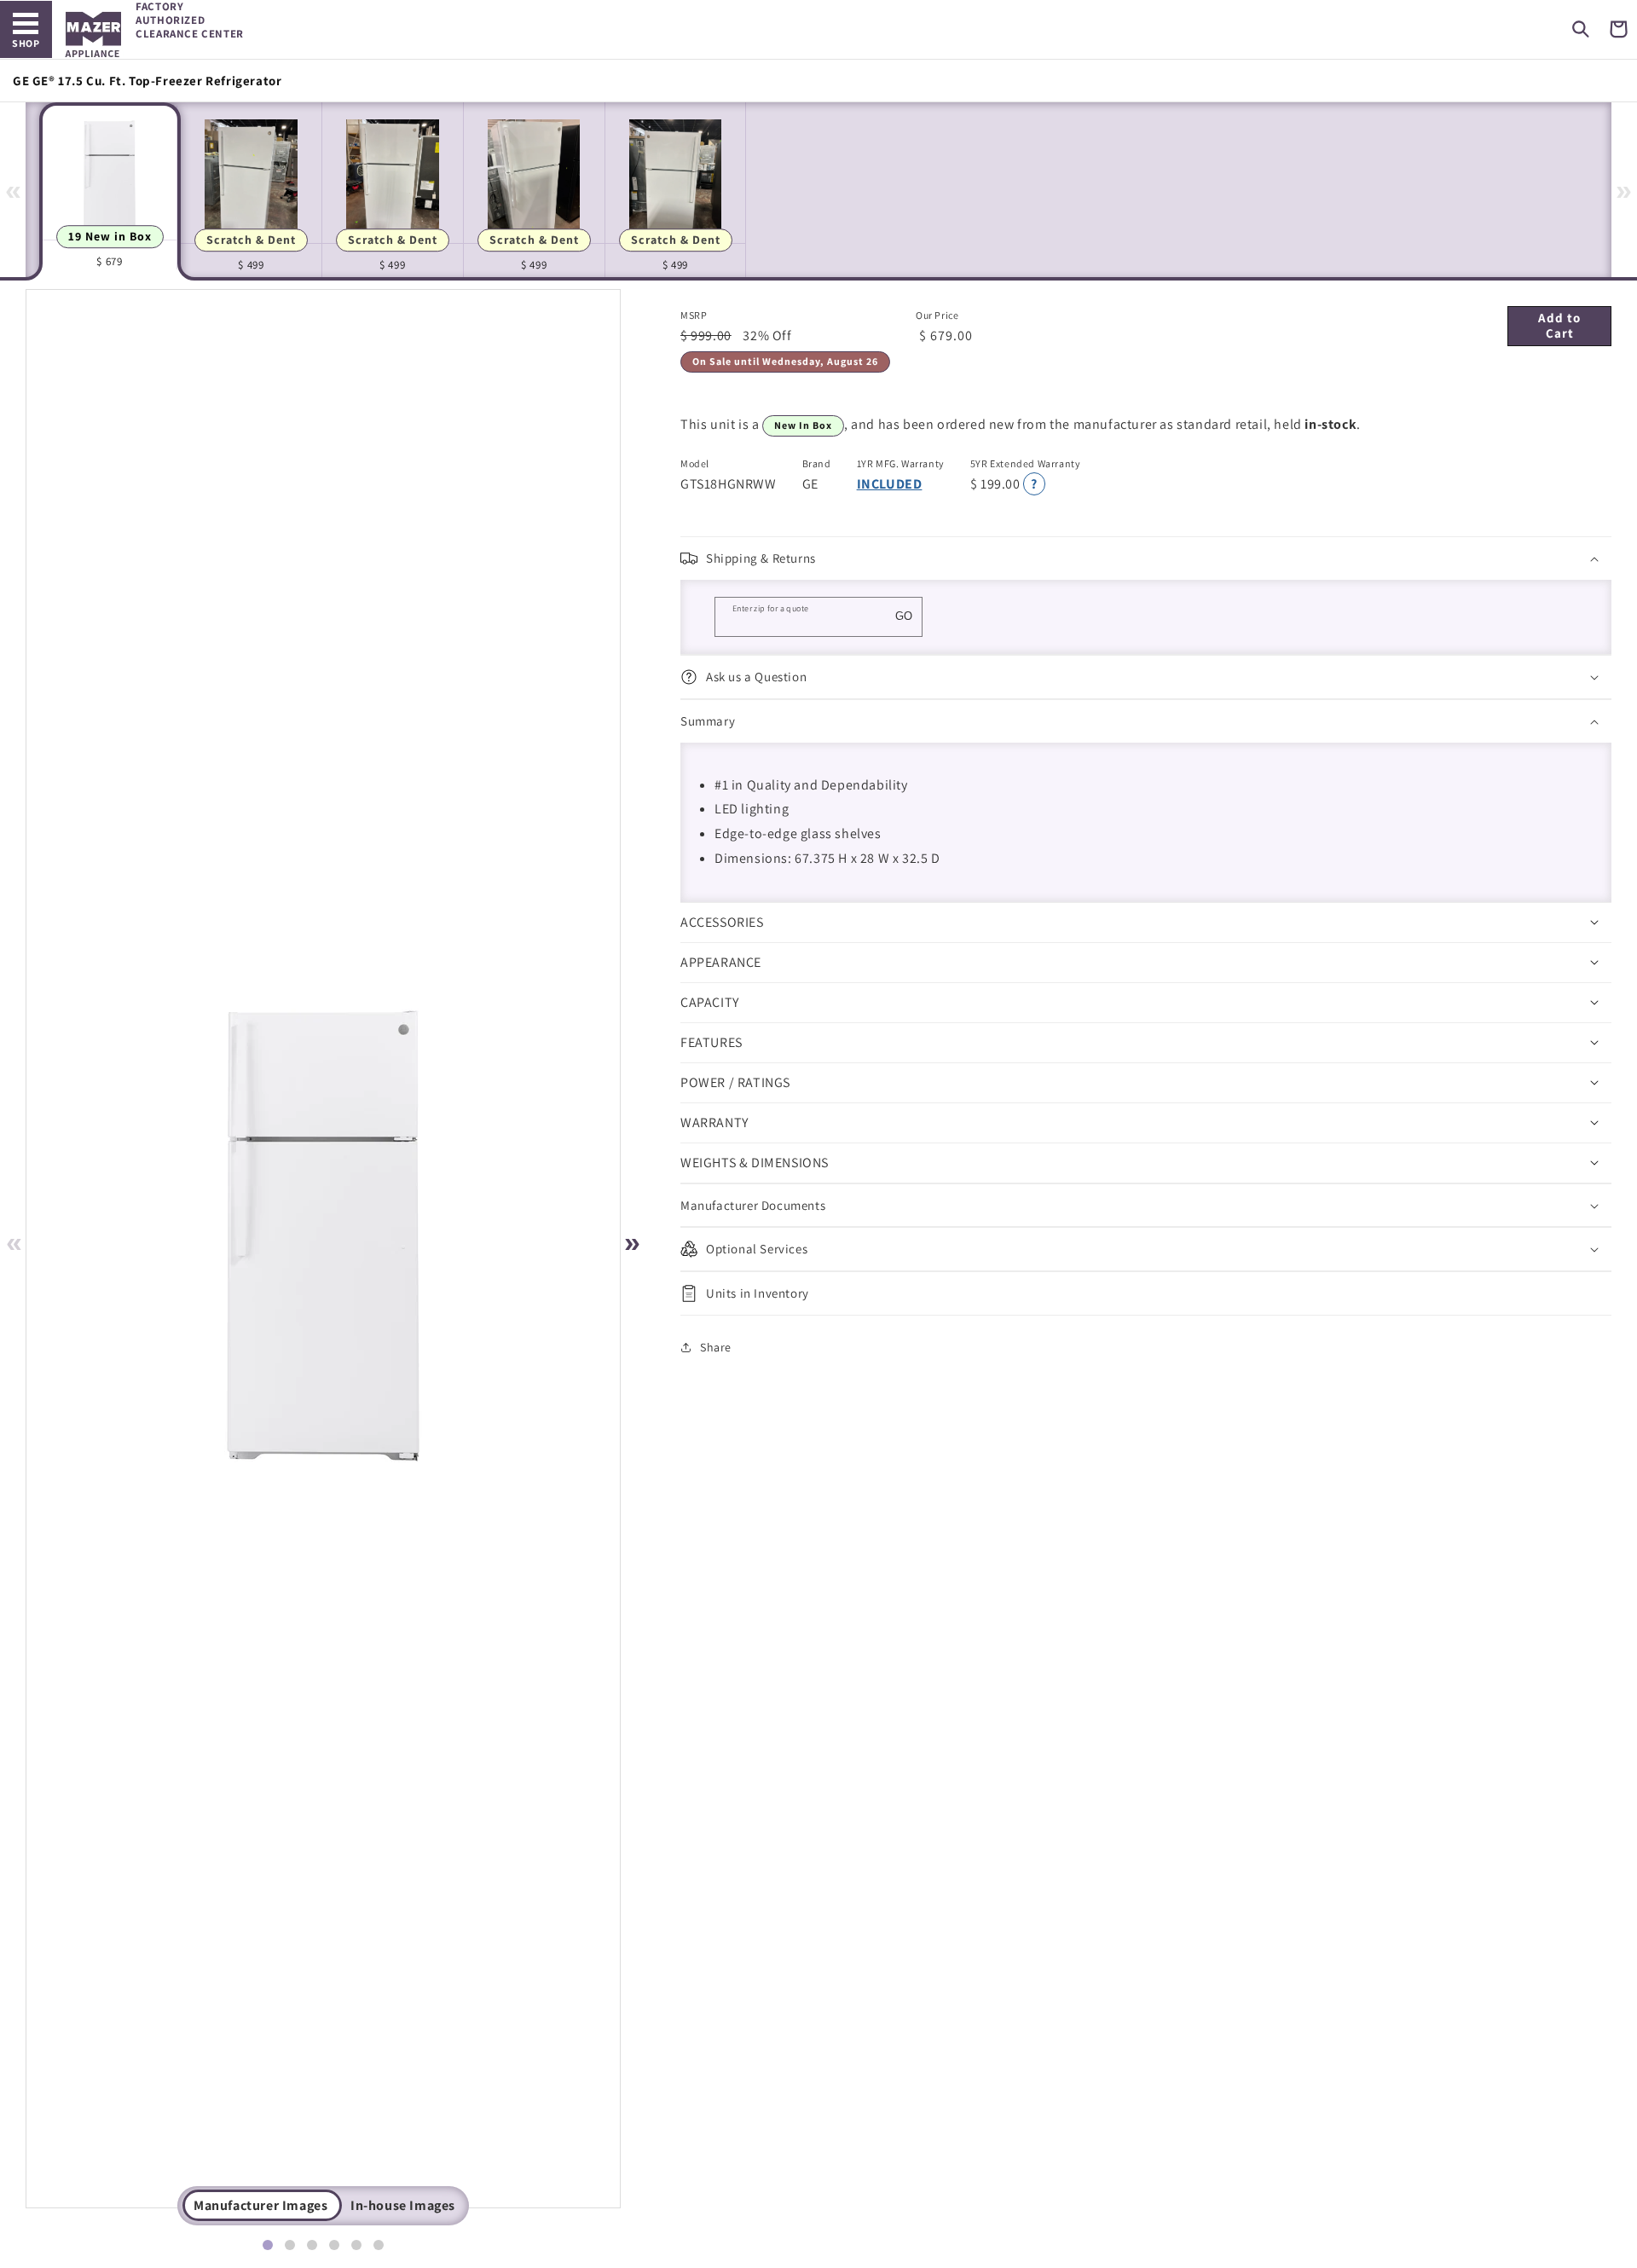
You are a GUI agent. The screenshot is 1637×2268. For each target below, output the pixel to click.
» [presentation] (1624, 189)
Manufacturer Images (260, 2205)
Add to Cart (1559, 325)
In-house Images (403, 2205)
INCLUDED (890, 484)
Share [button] (716, 1347)
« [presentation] (13, 189)
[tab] (268, 2245)
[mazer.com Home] (93, 35)
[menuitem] (110, 190)
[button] (1581, 29)
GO (904, 616)
